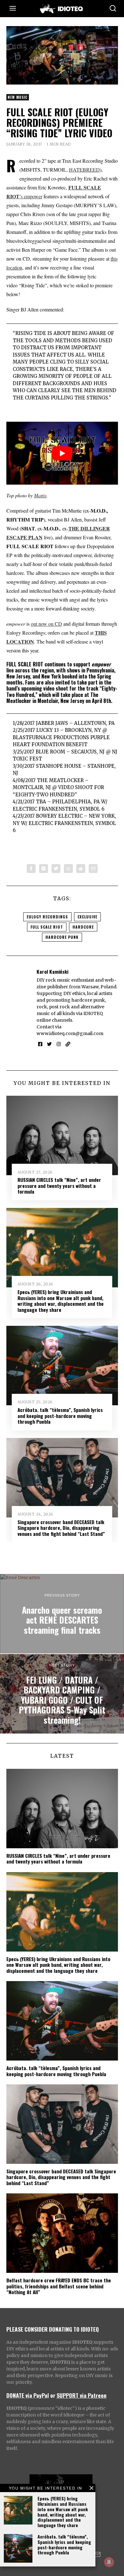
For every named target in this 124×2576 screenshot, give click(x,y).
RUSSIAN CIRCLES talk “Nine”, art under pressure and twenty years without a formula (59, 1186)
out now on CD (46, 624)
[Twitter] (56, 869)
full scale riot (47, 927)
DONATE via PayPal (28, 2395)
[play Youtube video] (62, 453)
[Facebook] (31, 869)
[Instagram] (59, 1044)
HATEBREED (84, 170)
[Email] (93, 869)
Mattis (40, 495)
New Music (18, 97)
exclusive (87, 917)
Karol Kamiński (52, 971)
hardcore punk (62, 937)
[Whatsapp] (68, 869)
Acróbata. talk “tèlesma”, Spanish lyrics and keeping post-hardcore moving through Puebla (64, 2544)
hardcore (83, 927)
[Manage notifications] (109, 2562)
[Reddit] (81, 869)
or (53, 2395)
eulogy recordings (47, 917)
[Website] (68, 1044)
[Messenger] (44, 869)
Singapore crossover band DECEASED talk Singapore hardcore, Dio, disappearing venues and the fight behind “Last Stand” (61, 1528)
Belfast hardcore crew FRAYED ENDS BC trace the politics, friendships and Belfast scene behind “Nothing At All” (59, 2286)
